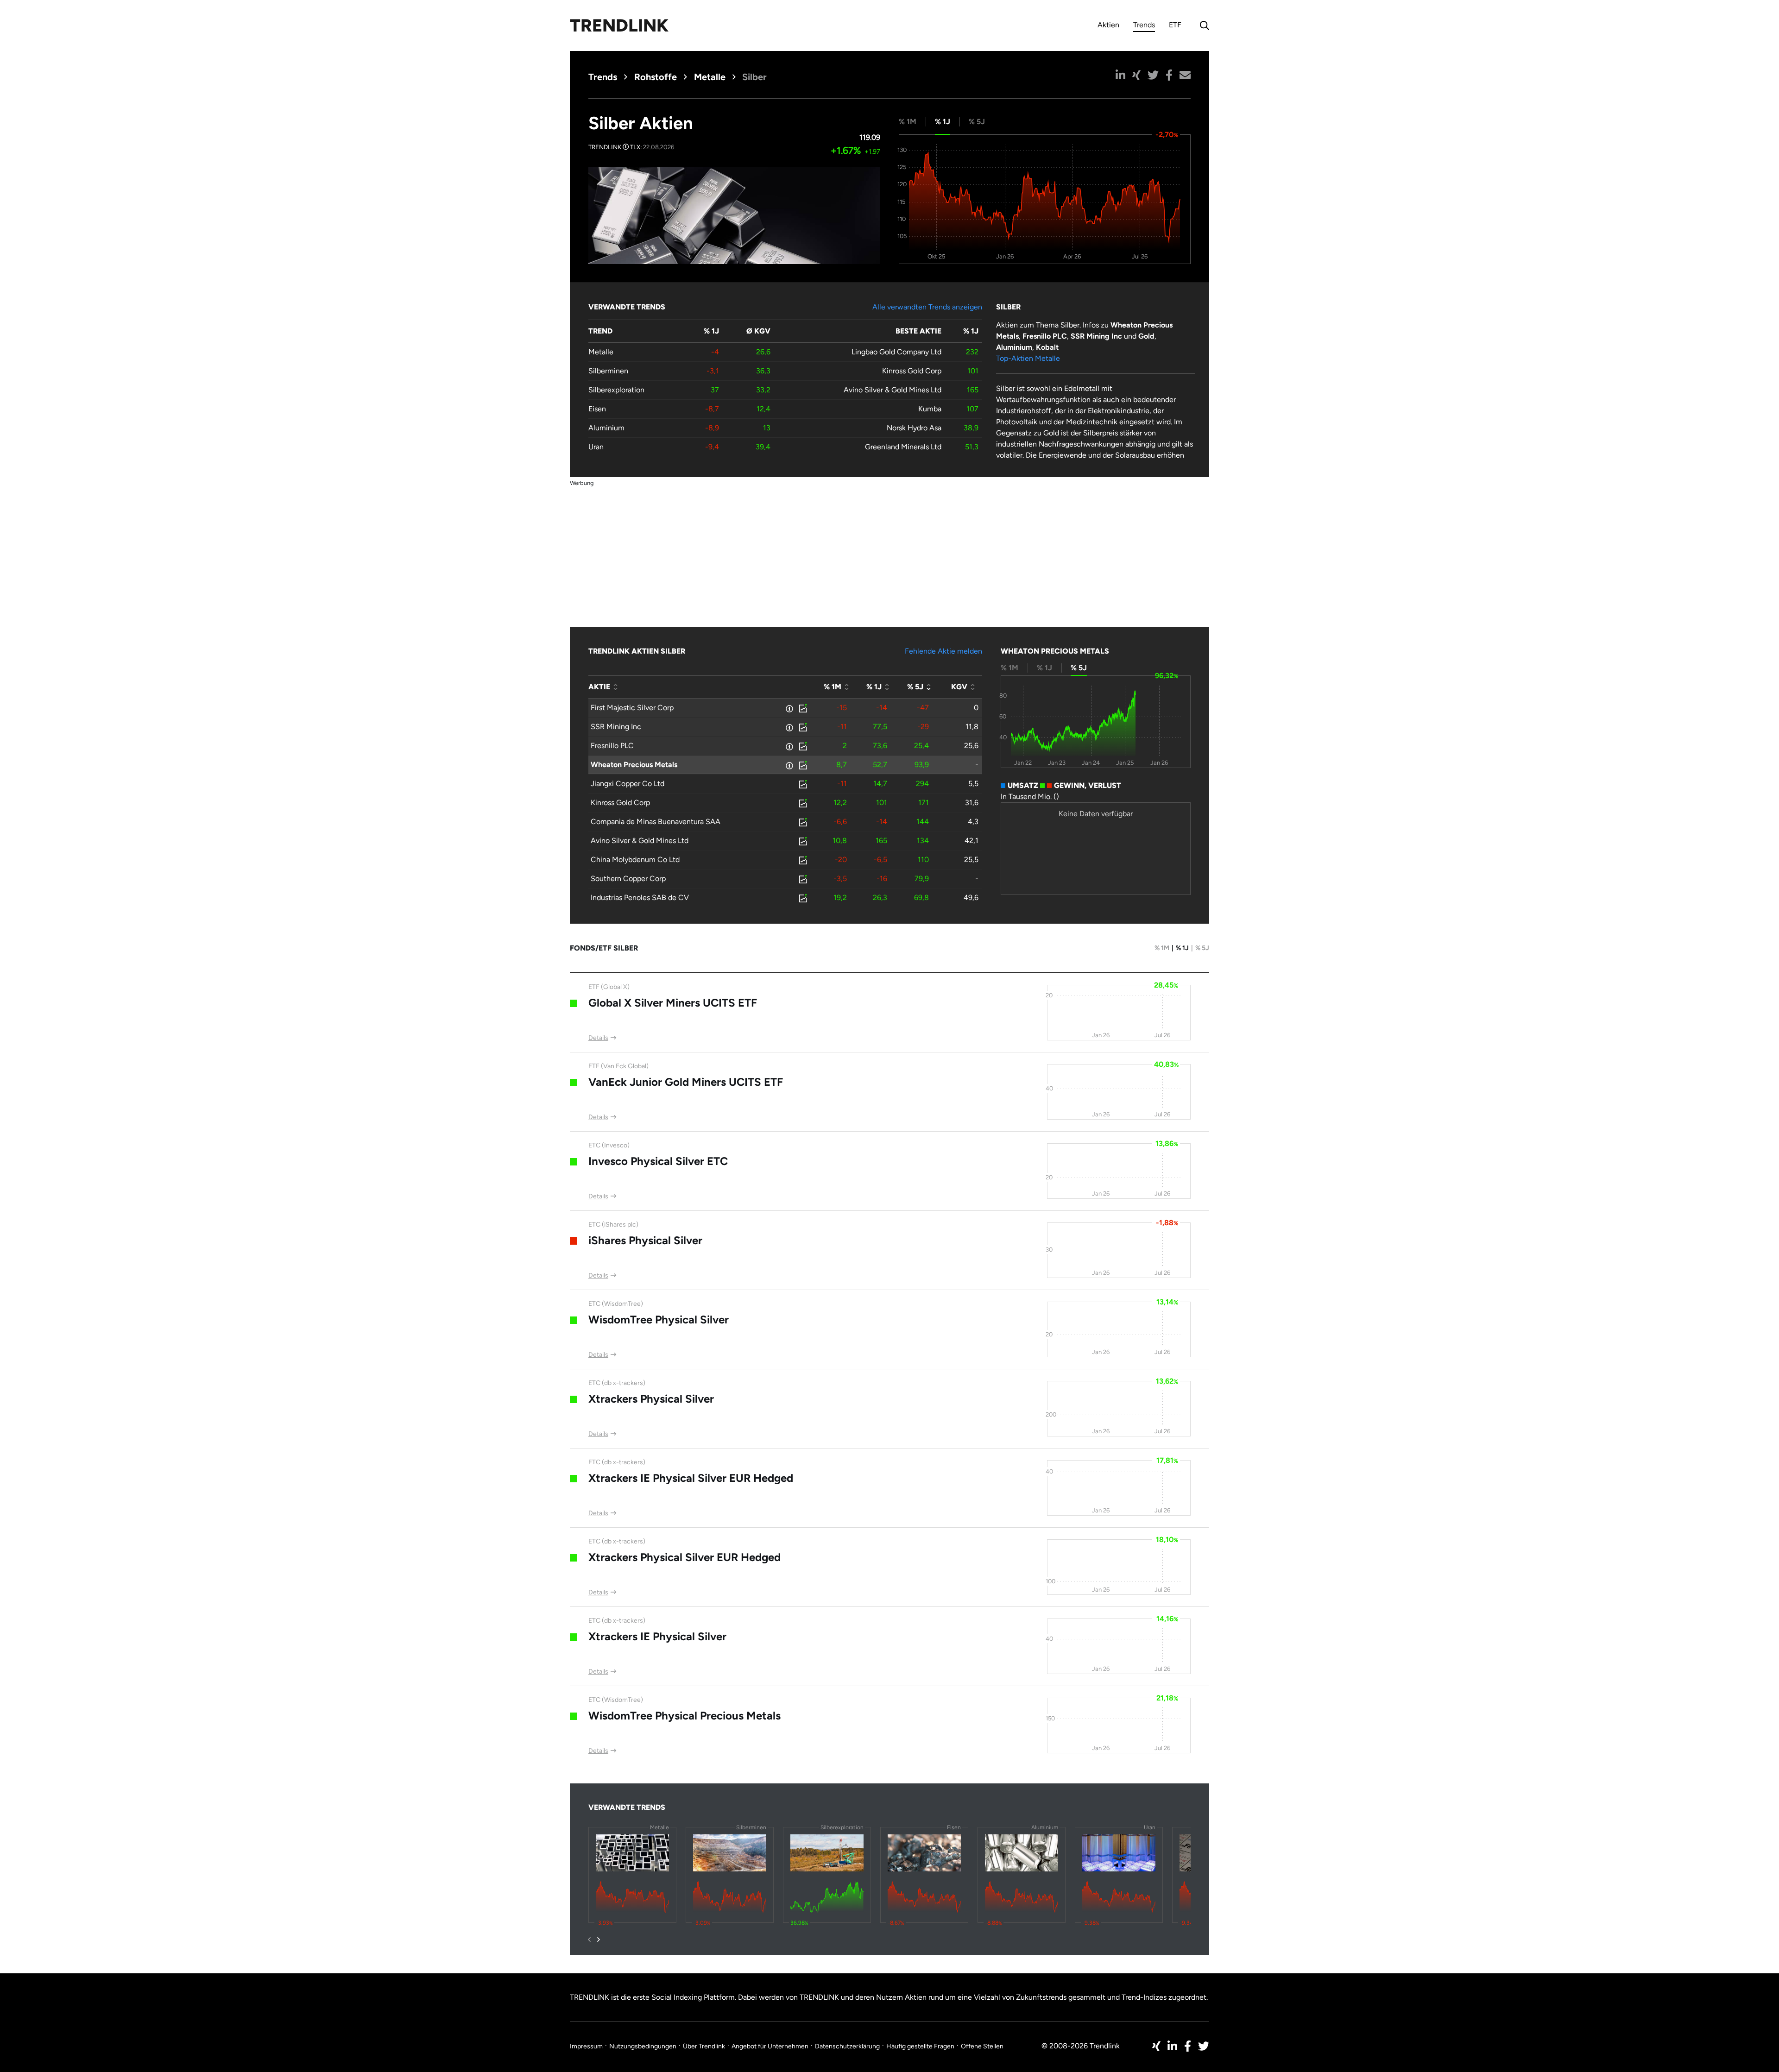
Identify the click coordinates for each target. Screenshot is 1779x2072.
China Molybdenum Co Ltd (635, 860)
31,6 (972, 803)
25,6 (971, 746)
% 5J (1202, 948)
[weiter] (599, 1940)
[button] (1120, 75)
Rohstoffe (656, 77)
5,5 (973, 784)
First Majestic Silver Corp (632, 708)
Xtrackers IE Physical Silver (657, 1636)
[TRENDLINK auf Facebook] (1188, 2046)
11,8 (972, 727)
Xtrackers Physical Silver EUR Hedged (684, 1557)
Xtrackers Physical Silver (651, 1399)
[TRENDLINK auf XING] (1156, 2046)
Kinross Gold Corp (912, 371)
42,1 (972, 841)
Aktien (1108, 25)
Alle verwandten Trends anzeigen (927, 307)
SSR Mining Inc (616, 727)
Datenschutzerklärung (847, 2046)
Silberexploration (616, 390)
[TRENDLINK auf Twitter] (1204, 2046)
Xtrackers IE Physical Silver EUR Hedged (691, 1478)
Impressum (586, 2046)
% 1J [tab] (943, 122)
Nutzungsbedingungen (643, 2046)
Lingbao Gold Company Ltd (896, 352)
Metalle (710, 77)
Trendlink (619, 25)
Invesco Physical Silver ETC (658, 1161)
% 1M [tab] (908, 122)
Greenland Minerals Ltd (903, 447)
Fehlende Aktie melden (943, 651)
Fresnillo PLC (612, 746)
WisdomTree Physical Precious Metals (684, 1716)
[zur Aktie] (802, 708)
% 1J (1182, 948)
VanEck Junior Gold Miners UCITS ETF (686, 1082)
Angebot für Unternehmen (770, 2046)
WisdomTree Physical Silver (659, 1319)
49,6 (971, 897)
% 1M (1162, 948)
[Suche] (1202, 25)
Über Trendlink (704, 2046)
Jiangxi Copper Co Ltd (628, 784)
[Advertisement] (889, 553)
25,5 (971, 860)
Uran (596, 447)
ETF (1175, 25)
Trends (1144, 26)
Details (598, 1038)
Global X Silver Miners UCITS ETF (673, 1003)
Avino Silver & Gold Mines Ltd (893, 390)
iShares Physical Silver (645, 1240)
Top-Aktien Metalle (1028, 358)
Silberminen (608, 371)
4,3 (973, 822)
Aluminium (606, 428)
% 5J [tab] (977, 122)
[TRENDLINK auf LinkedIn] (1172, 2046)
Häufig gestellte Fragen (920, 2046)
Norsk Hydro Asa (914, 428)
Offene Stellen (982, 2046)
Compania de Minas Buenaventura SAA (656, 822)
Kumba (930, 409)
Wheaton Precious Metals (634, 765)
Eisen (597, 409)
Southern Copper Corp (628, 879)
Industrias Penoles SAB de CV (640, 897)
